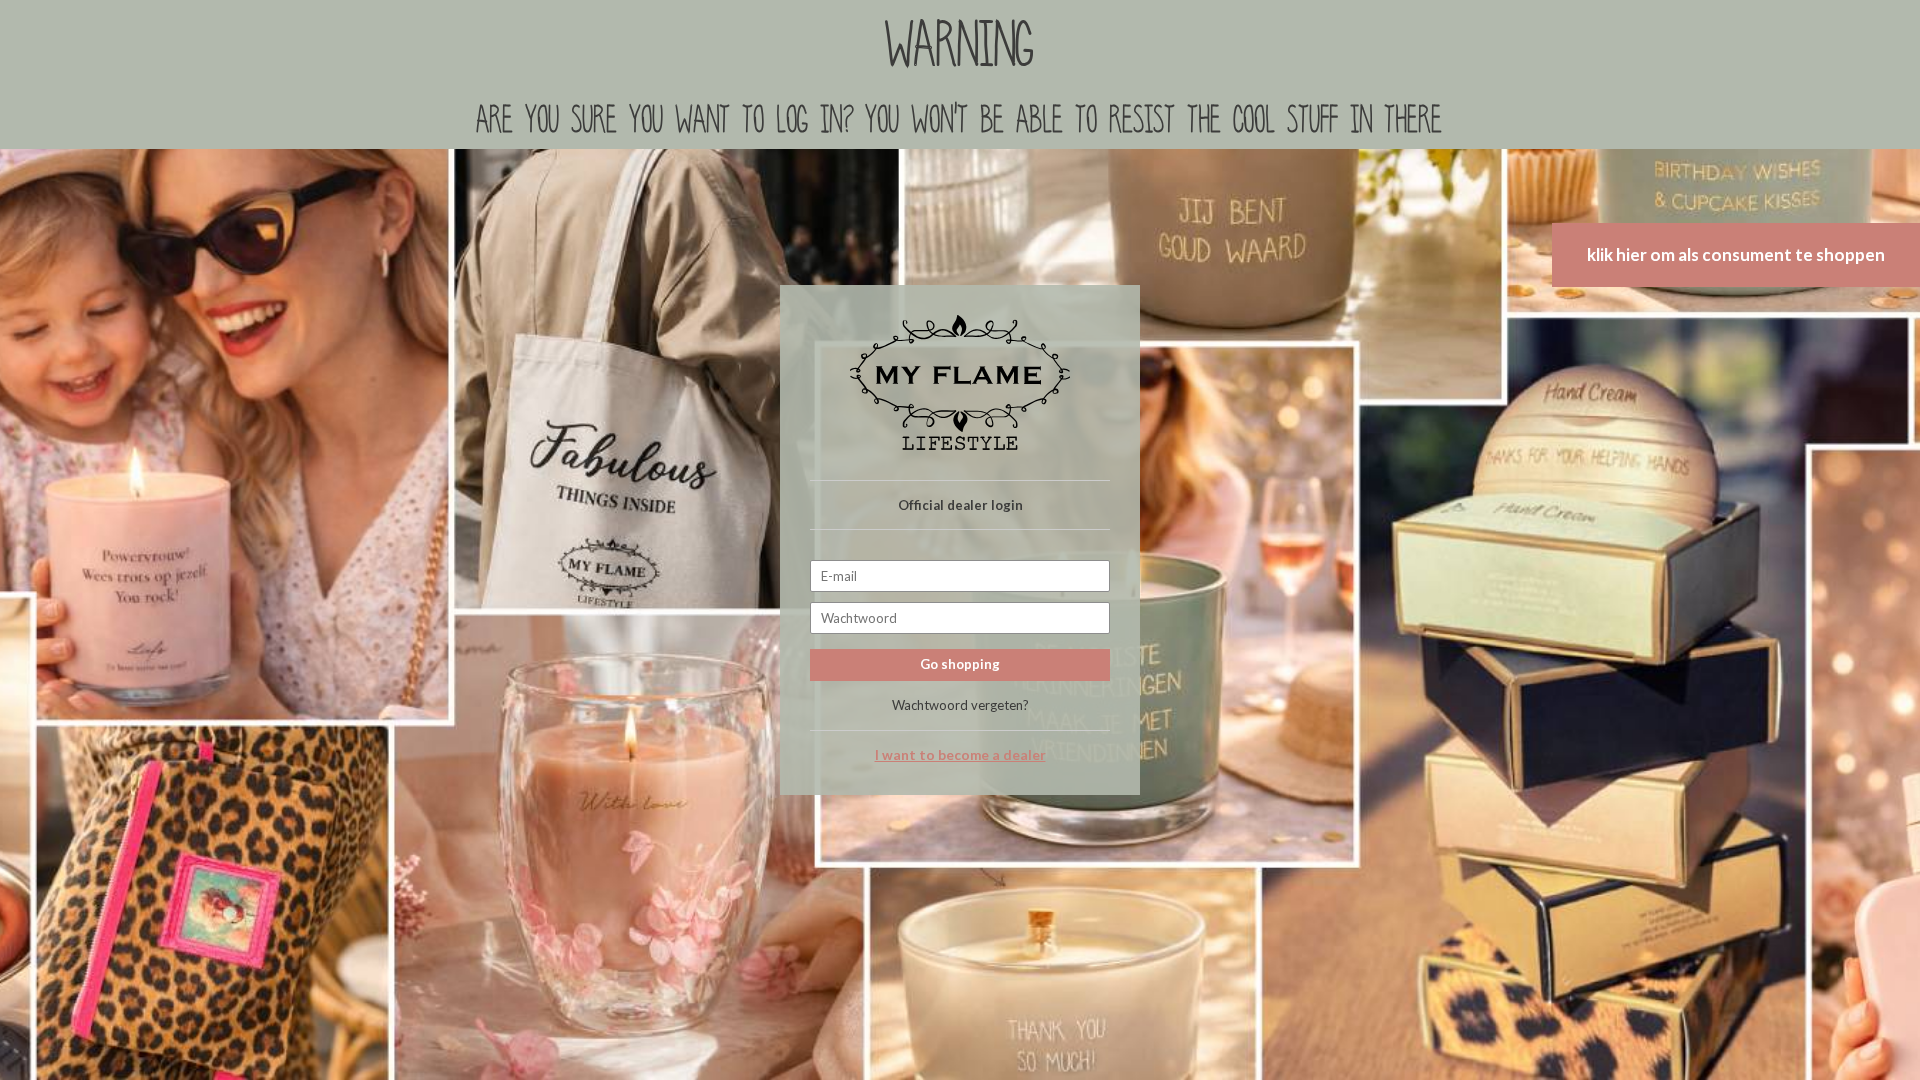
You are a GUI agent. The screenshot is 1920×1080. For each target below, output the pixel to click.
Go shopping (960, 664)
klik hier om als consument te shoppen (1736, 254)
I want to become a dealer (960, 755)
